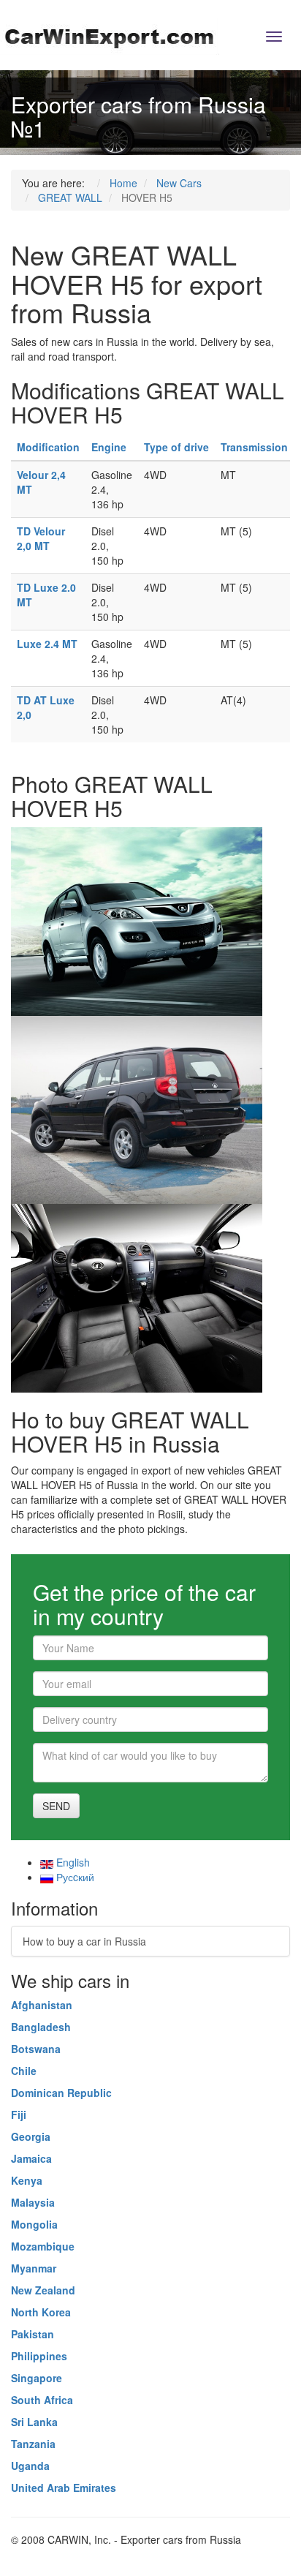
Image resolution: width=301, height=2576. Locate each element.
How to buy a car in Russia (84, 1941)
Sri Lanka (34, 2422)
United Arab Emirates (64, 2488)
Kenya (27, 2180)
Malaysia (33, 2202)
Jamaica (31, 2158)
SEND (56, 1806)
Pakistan (33, 2334)
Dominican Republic (61, 2093)
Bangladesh (41, 2027)
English (72, 1862)
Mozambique (43, 2246)
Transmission (254, 447)
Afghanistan (42, 2005)
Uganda (30, 2466)
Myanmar (34, 2268)
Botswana (36, 2049)
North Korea (41, 2312)
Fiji (19, 2114)
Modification (48, 447)
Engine (109, 447)
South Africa (42, 2400)
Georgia (31, 2136)
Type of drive (176, 447)
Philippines (39, 2356)
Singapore (37, 2378)
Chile (24, 2071)
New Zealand (43, 2290)
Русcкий (74, 1877)
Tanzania (33, 2444)
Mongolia (34, 2224)
